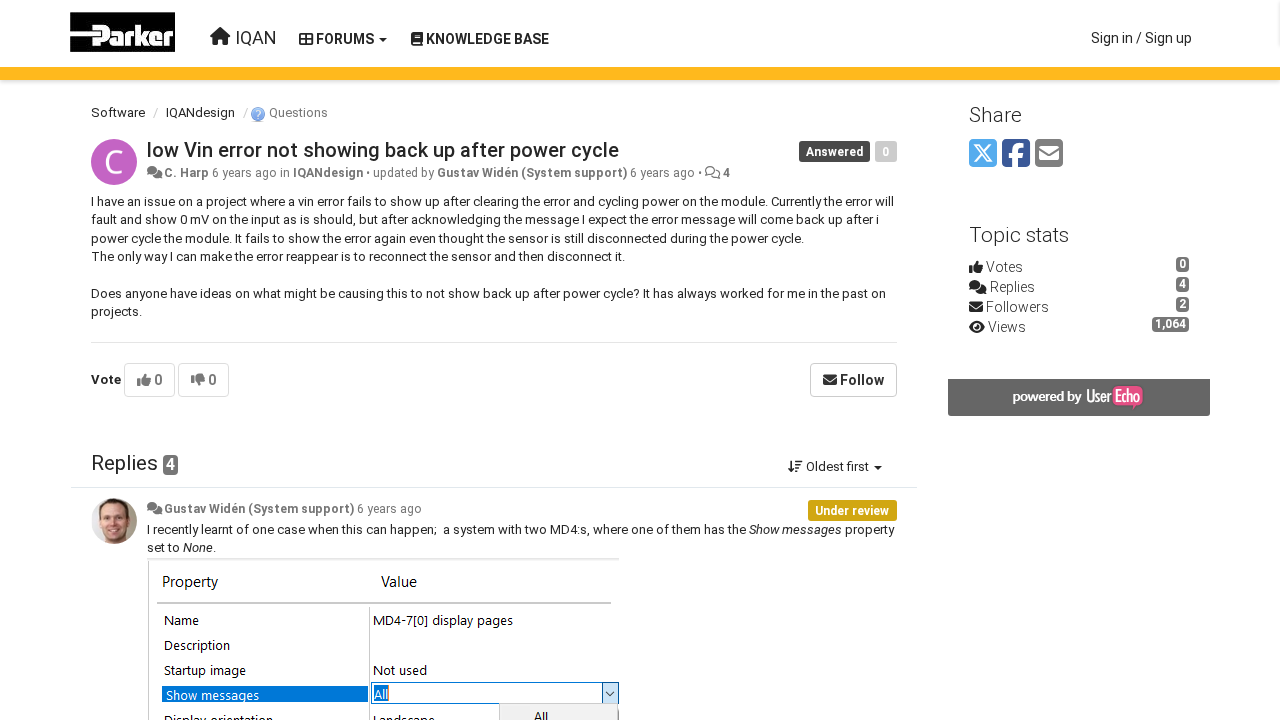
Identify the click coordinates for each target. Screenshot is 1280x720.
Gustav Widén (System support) (532, 173)
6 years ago (389, 509)
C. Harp (186, 173)
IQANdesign (200, 112)
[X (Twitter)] (983, 154)
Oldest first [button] (837, 466)
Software (118, 112)
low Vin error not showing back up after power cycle (383, 150)
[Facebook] (1016, 154)
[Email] (1049, 154)
